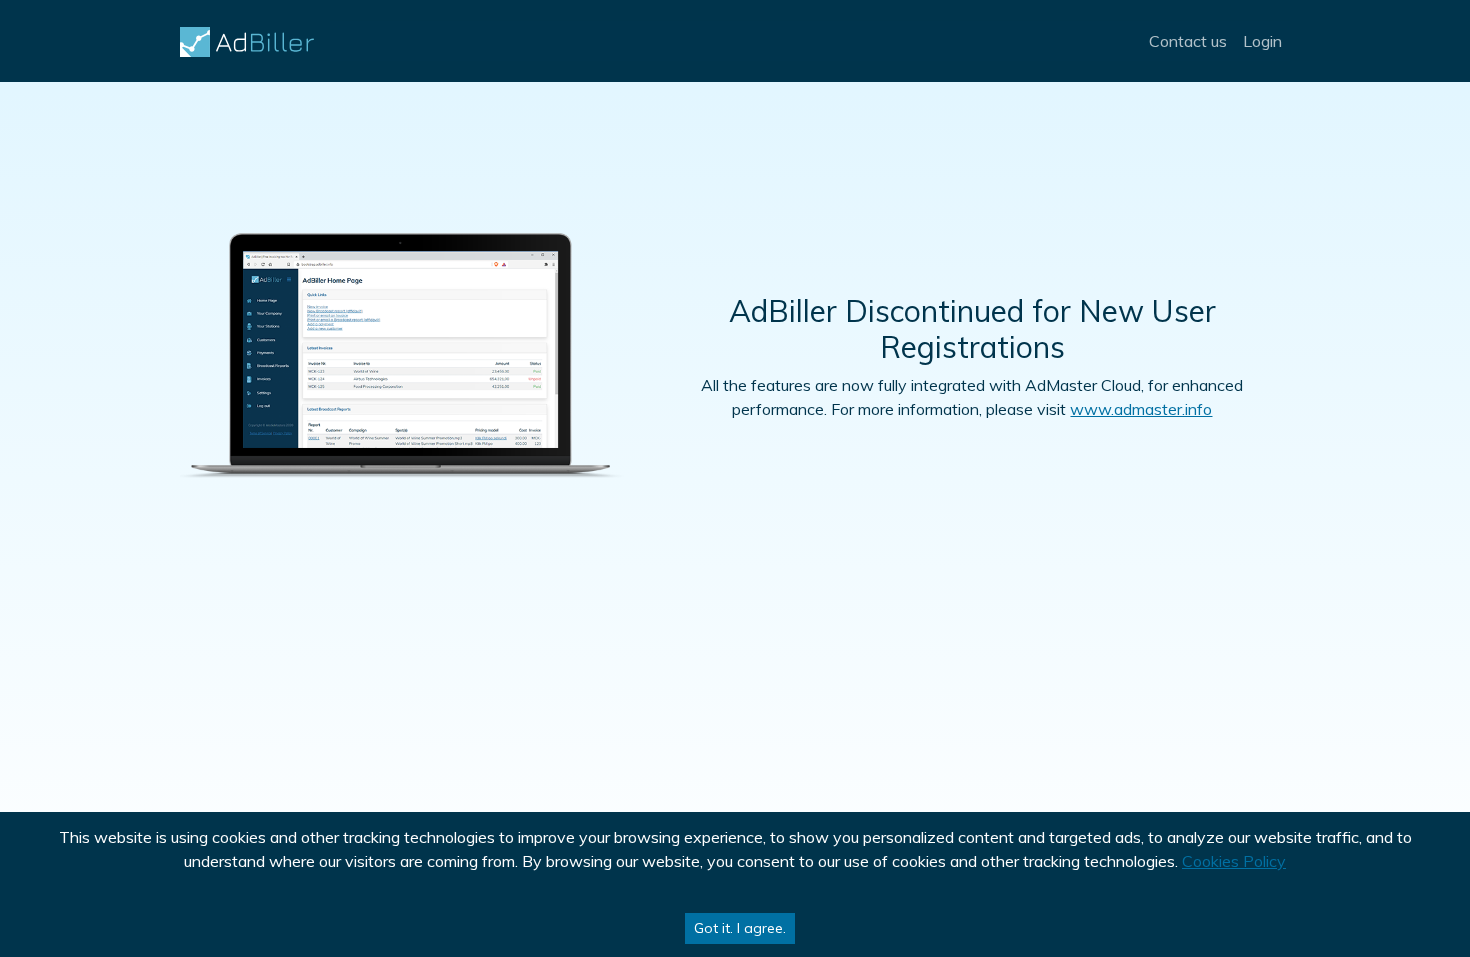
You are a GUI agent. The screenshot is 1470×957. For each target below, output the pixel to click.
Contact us (1188, 41)
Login (1262, 41)
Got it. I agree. (740, 928)
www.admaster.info (1141, 409)
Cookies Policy (1234, 861)
